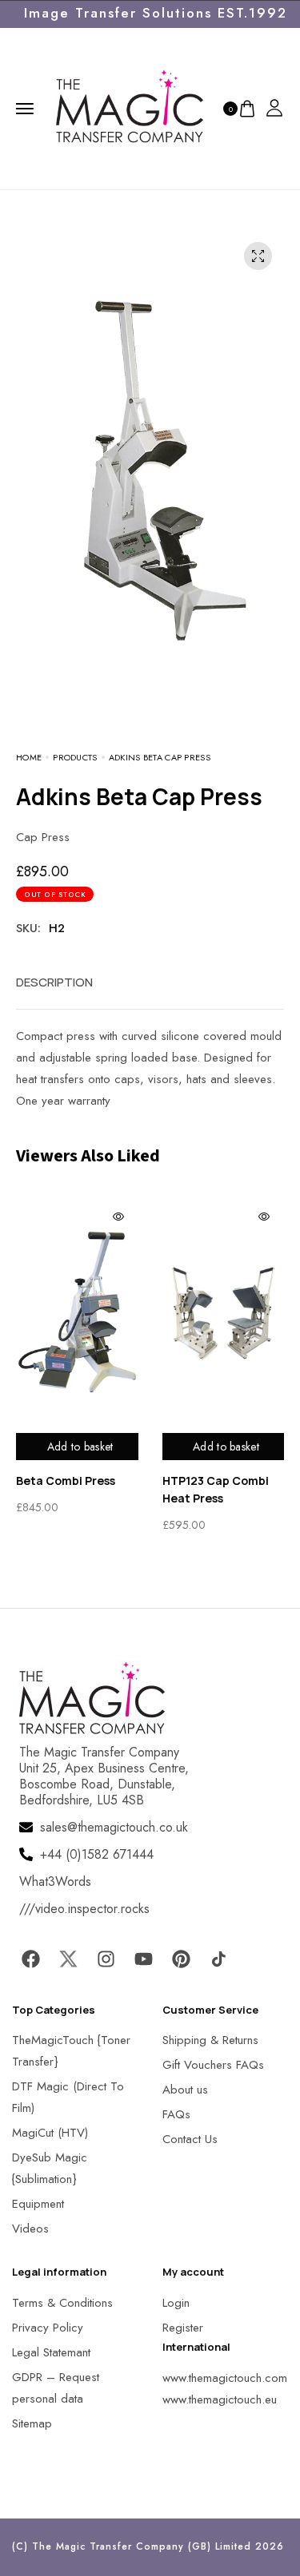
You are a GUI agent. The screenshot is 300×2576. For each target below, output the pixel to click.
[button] (32, 2544)
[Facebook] (30, 1959)
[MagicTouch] (130, 107)
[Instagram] (106, 1959)
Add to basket (80, 1447)
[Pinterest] (181, 1959)
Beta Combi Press (66, 1481)
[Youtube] (143, 1959)
